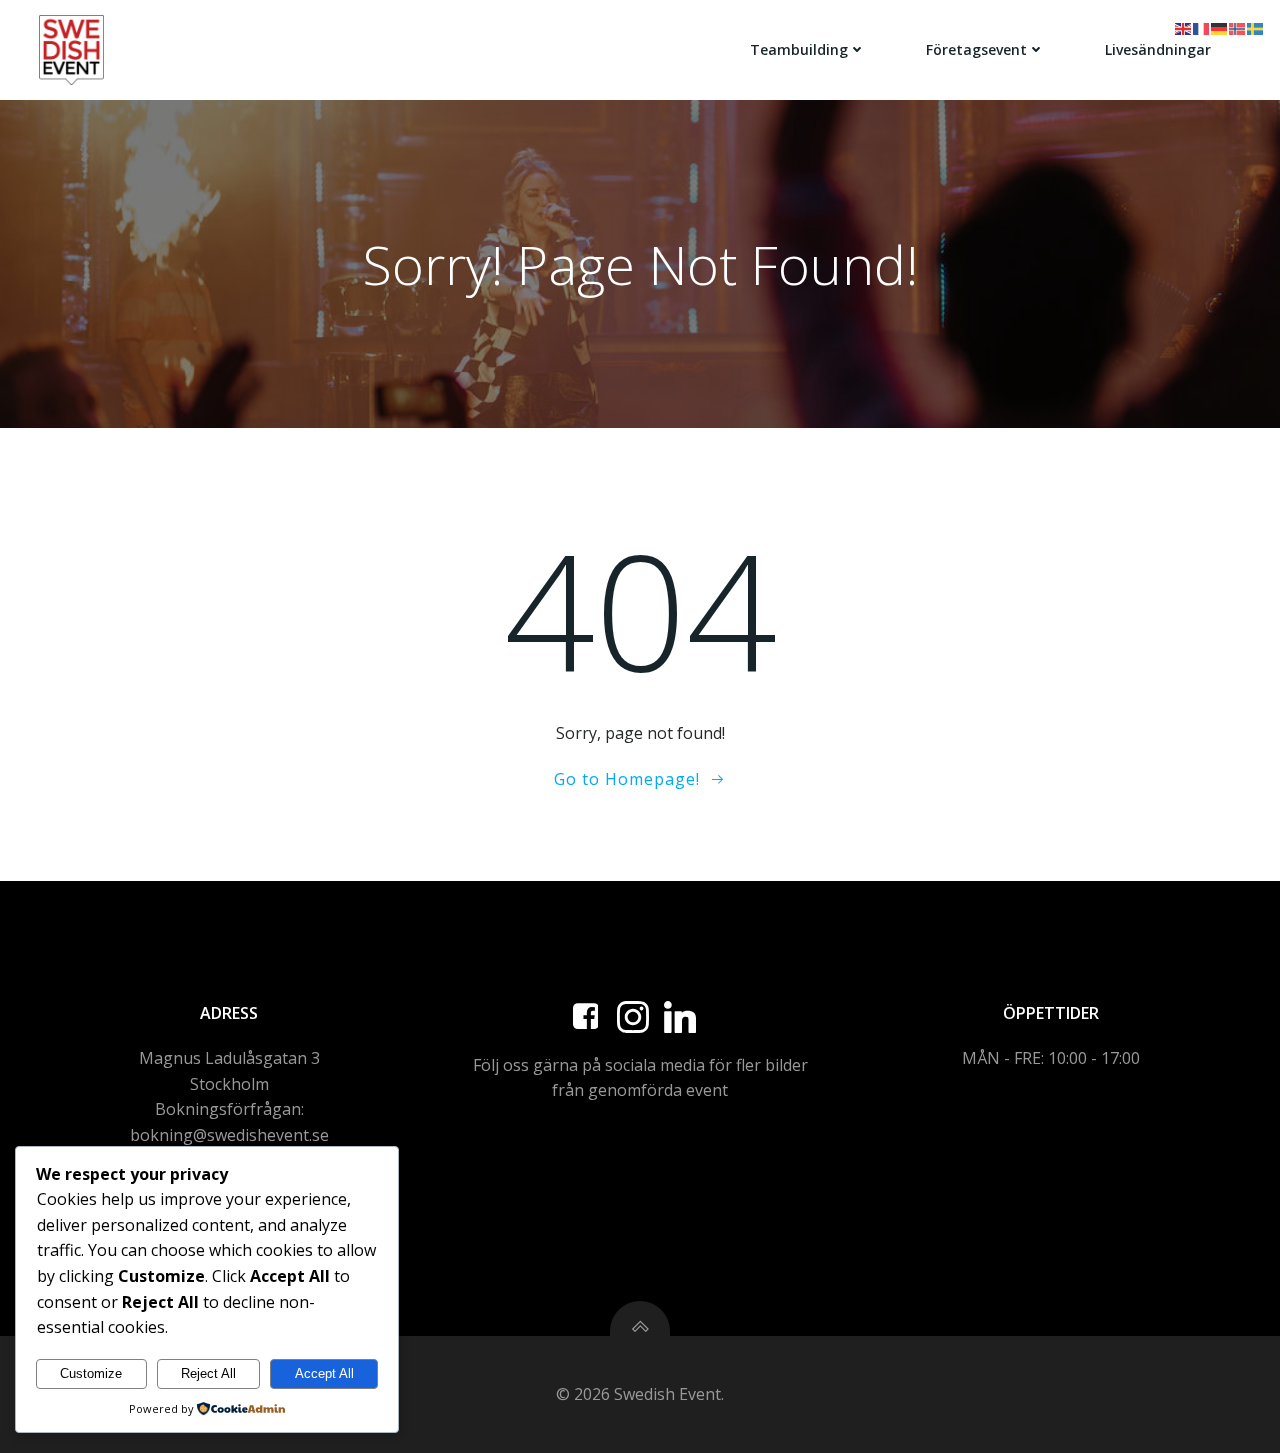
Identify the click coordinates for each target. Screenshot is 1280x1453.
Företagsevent (976, 49)
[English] (1184, 27)
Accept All (324, 1373)
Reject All (208, 1373)
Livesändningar (1158, 49)
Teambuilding (799, 49)
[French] (1202, 27)
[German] (1220, 27)
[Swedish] (1256, 27)
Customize (91, 1373)
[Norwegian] (1238, 27)
